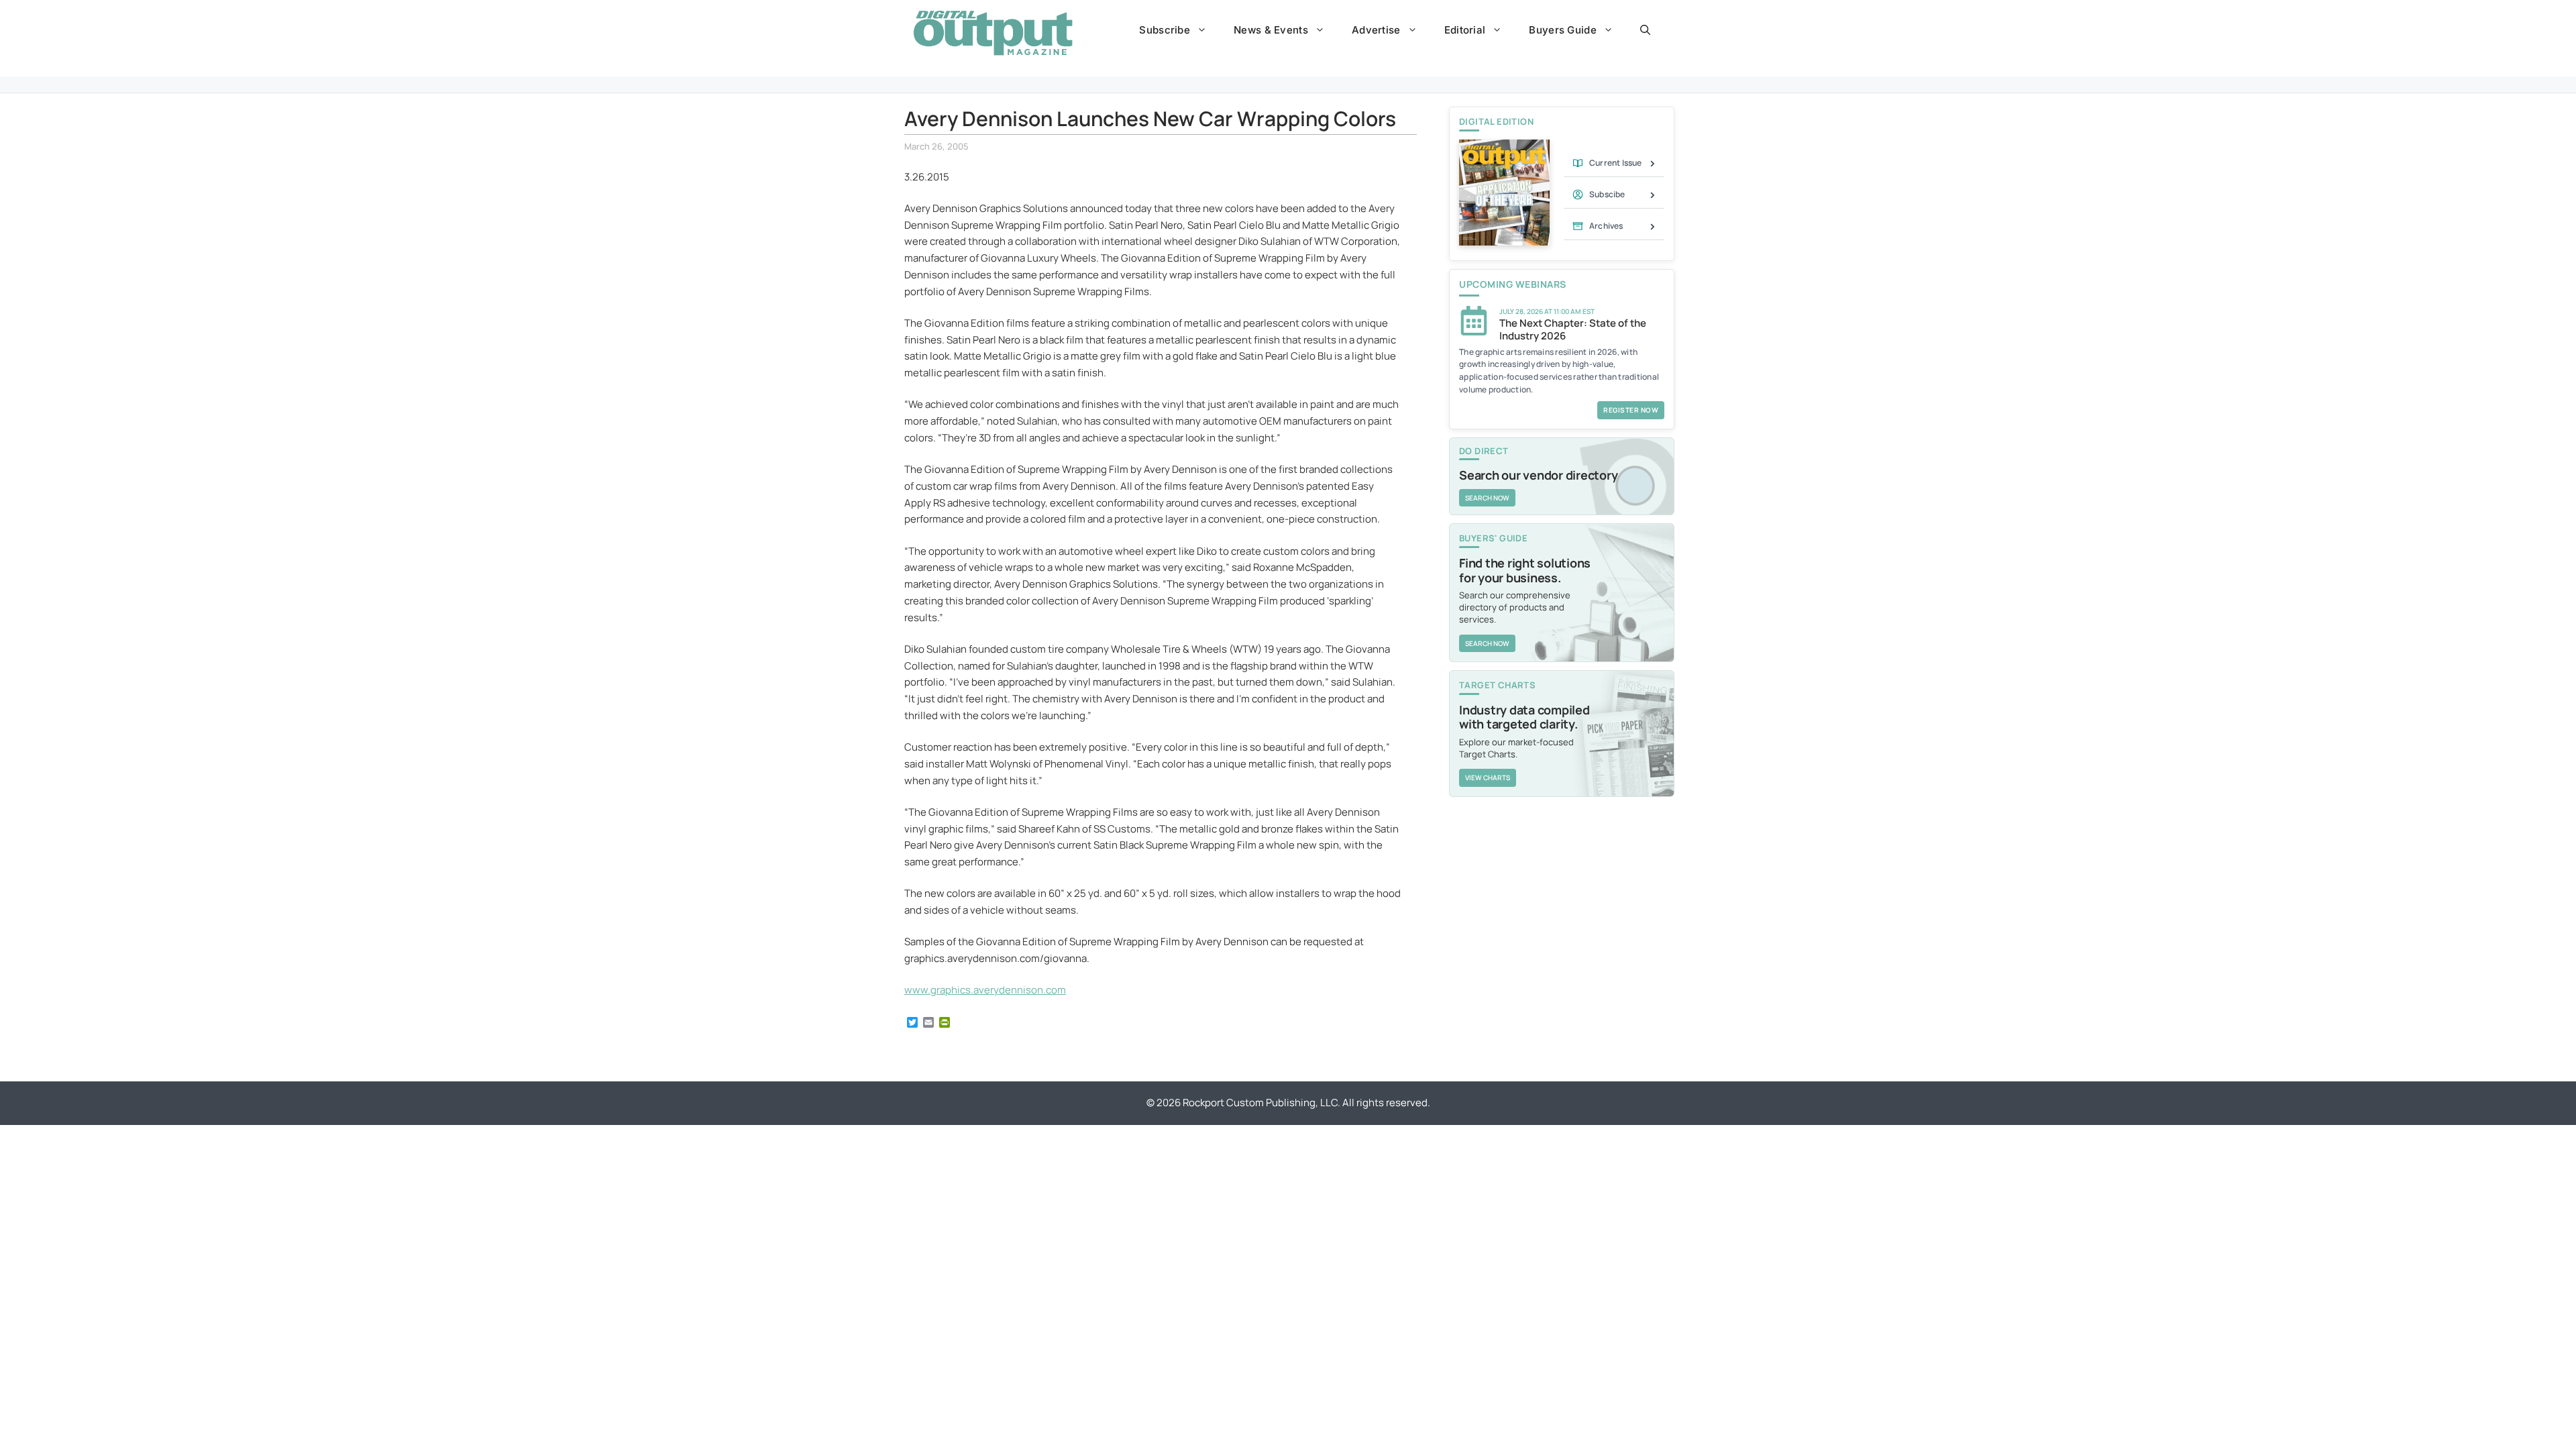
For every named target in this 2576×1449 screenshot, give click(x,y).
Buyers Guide (1563, 30)
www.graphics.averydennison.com (985, 990)
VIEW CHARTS (1488, 777)
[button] (1645, 30)
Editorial (1465, 30)
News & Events (1271, 30)
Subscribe (1165, 30)
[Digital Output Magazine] (993, 33)
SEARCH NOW (1487, 498)
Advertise (1376, 30)
